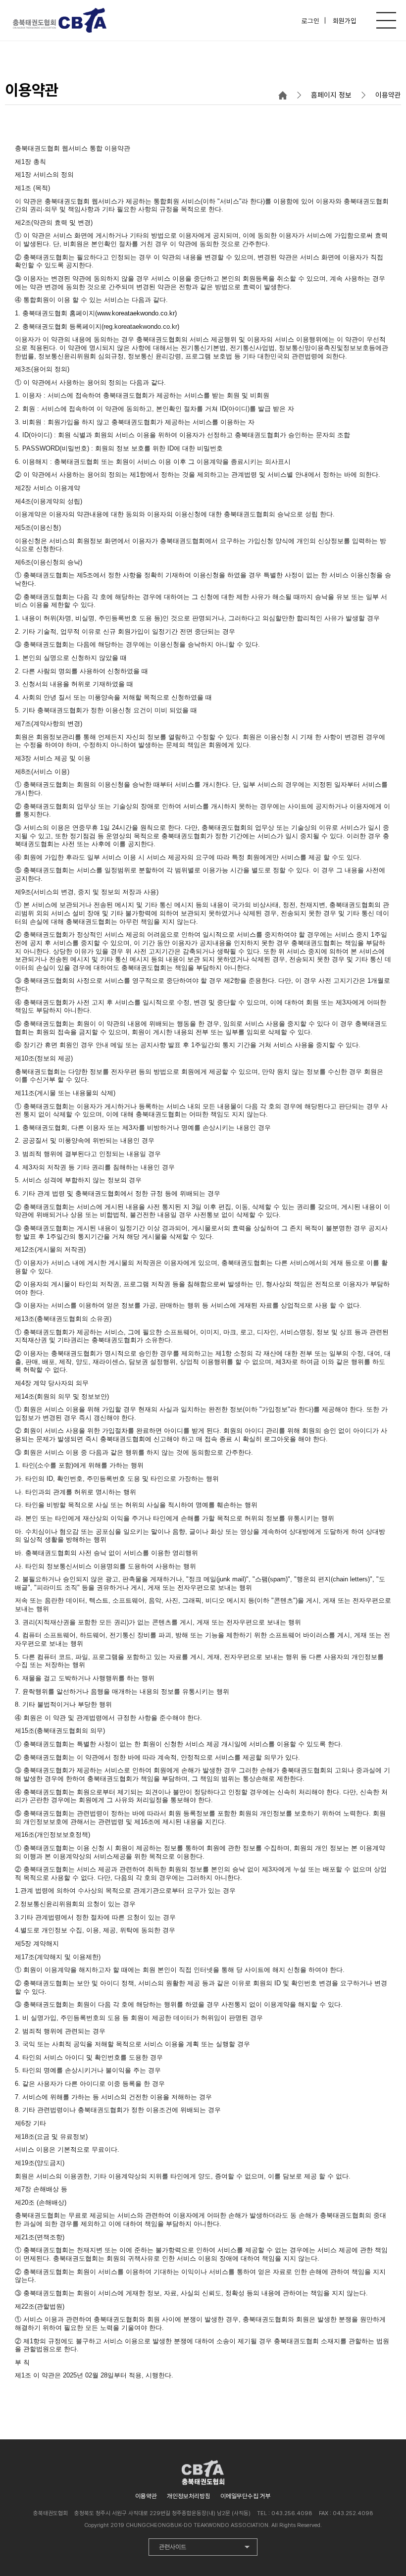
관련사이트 (173, 2547)
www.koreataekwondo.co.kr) (137, 313)
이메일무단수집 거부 (246, 2496)
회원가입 (345, 20)
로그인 (310, 20)
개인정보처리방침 (189, 2496)
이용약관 (146, 2496)
